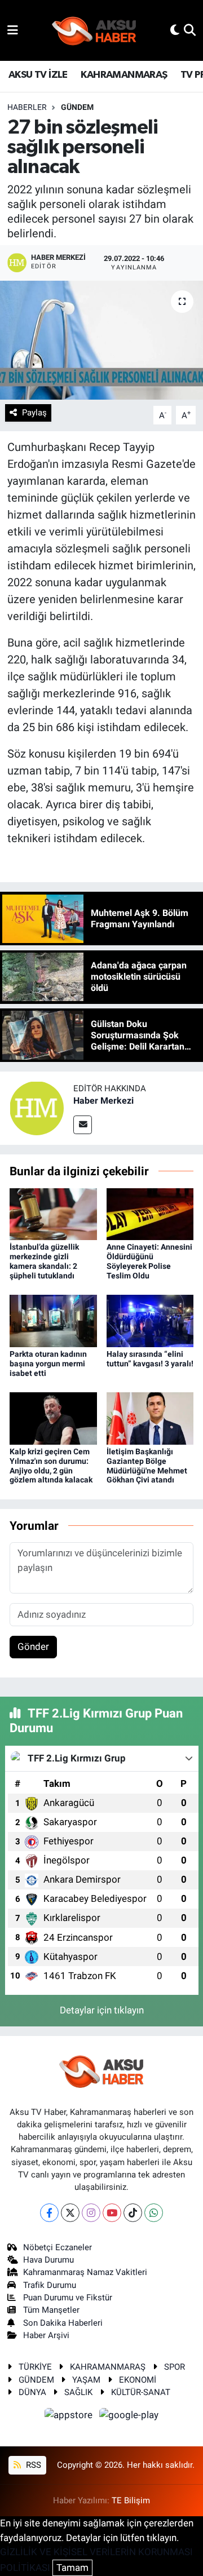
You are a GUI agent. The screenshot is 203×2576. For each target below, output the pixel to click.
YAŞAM (86, 2380)
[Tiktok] (133, 2213)
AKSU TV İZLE (38, 75)
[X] (70, 2213)
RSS (32, 2465)
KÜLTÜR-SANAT (141, 2392)
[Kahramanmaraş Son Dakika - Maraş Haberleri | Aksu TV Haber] (94, 31)
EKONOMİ (138, 2380)
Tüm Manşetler (51, 2310)
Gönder (33, 1646)
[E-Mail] (83, 1125)
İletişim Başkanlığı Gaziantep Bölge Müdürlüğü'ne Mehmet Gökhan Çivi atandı (147, 1466)
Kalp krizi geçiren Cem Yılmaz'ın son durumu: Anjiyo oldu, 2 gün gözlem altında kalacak (51, 1466)
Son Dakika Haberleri (63, 2323)
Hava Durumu (48, 2260)
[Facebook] (49, 2213)
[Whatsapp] (154, 2213)
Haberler (27, 107)
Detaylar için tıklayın (102, 2010)
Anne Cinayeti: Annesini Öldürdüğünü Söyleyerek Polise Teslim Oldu (149, 1261)
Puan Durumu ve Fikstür (68, 2298)
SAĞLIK (78, 2392)
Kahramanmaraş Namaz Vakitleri (85, 2272)
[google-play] (129, 2417)
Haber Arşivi (46, 2335)
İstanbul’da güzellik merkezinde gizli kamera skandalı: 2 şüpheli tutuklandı (44, 1261)
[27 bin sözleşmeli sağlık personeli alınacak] (101, 340)
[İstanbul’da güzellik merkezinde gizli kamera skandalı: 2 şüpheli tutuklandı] (53, 1213)
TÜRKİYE (35, 2367)
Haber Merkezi (103, 1101)
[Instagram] (91, 2213)
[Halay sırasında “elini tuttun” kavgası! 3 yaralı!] (150, 1320)
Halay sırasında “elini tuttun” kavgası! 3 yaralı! (150, 1359)
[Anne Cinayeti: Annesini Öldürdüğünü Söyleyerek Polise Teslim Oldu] (150, 1213)
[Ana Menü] (13, 30)
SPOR (175, 2367)
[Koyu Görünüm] (175, 30)
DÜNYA (32, 2392)
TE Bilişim (131, 2500)
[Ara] (190, 30)
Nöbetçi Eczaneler (58, 2247)
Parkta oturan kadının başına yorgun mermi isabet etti (48, 1364)
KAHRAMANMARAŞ (124, 75)
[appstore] (70, 2417)
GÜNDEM (77, 107)
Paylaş (34, 413)
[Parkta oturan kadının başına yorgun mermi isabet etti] (53, 1320)
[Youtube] (112, 2213)
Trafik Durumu (50, 2285)
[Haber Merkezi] (37, 1108)
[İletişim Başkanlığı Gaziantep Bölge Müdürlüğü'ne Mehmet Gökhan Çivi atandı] (150, 1418)
